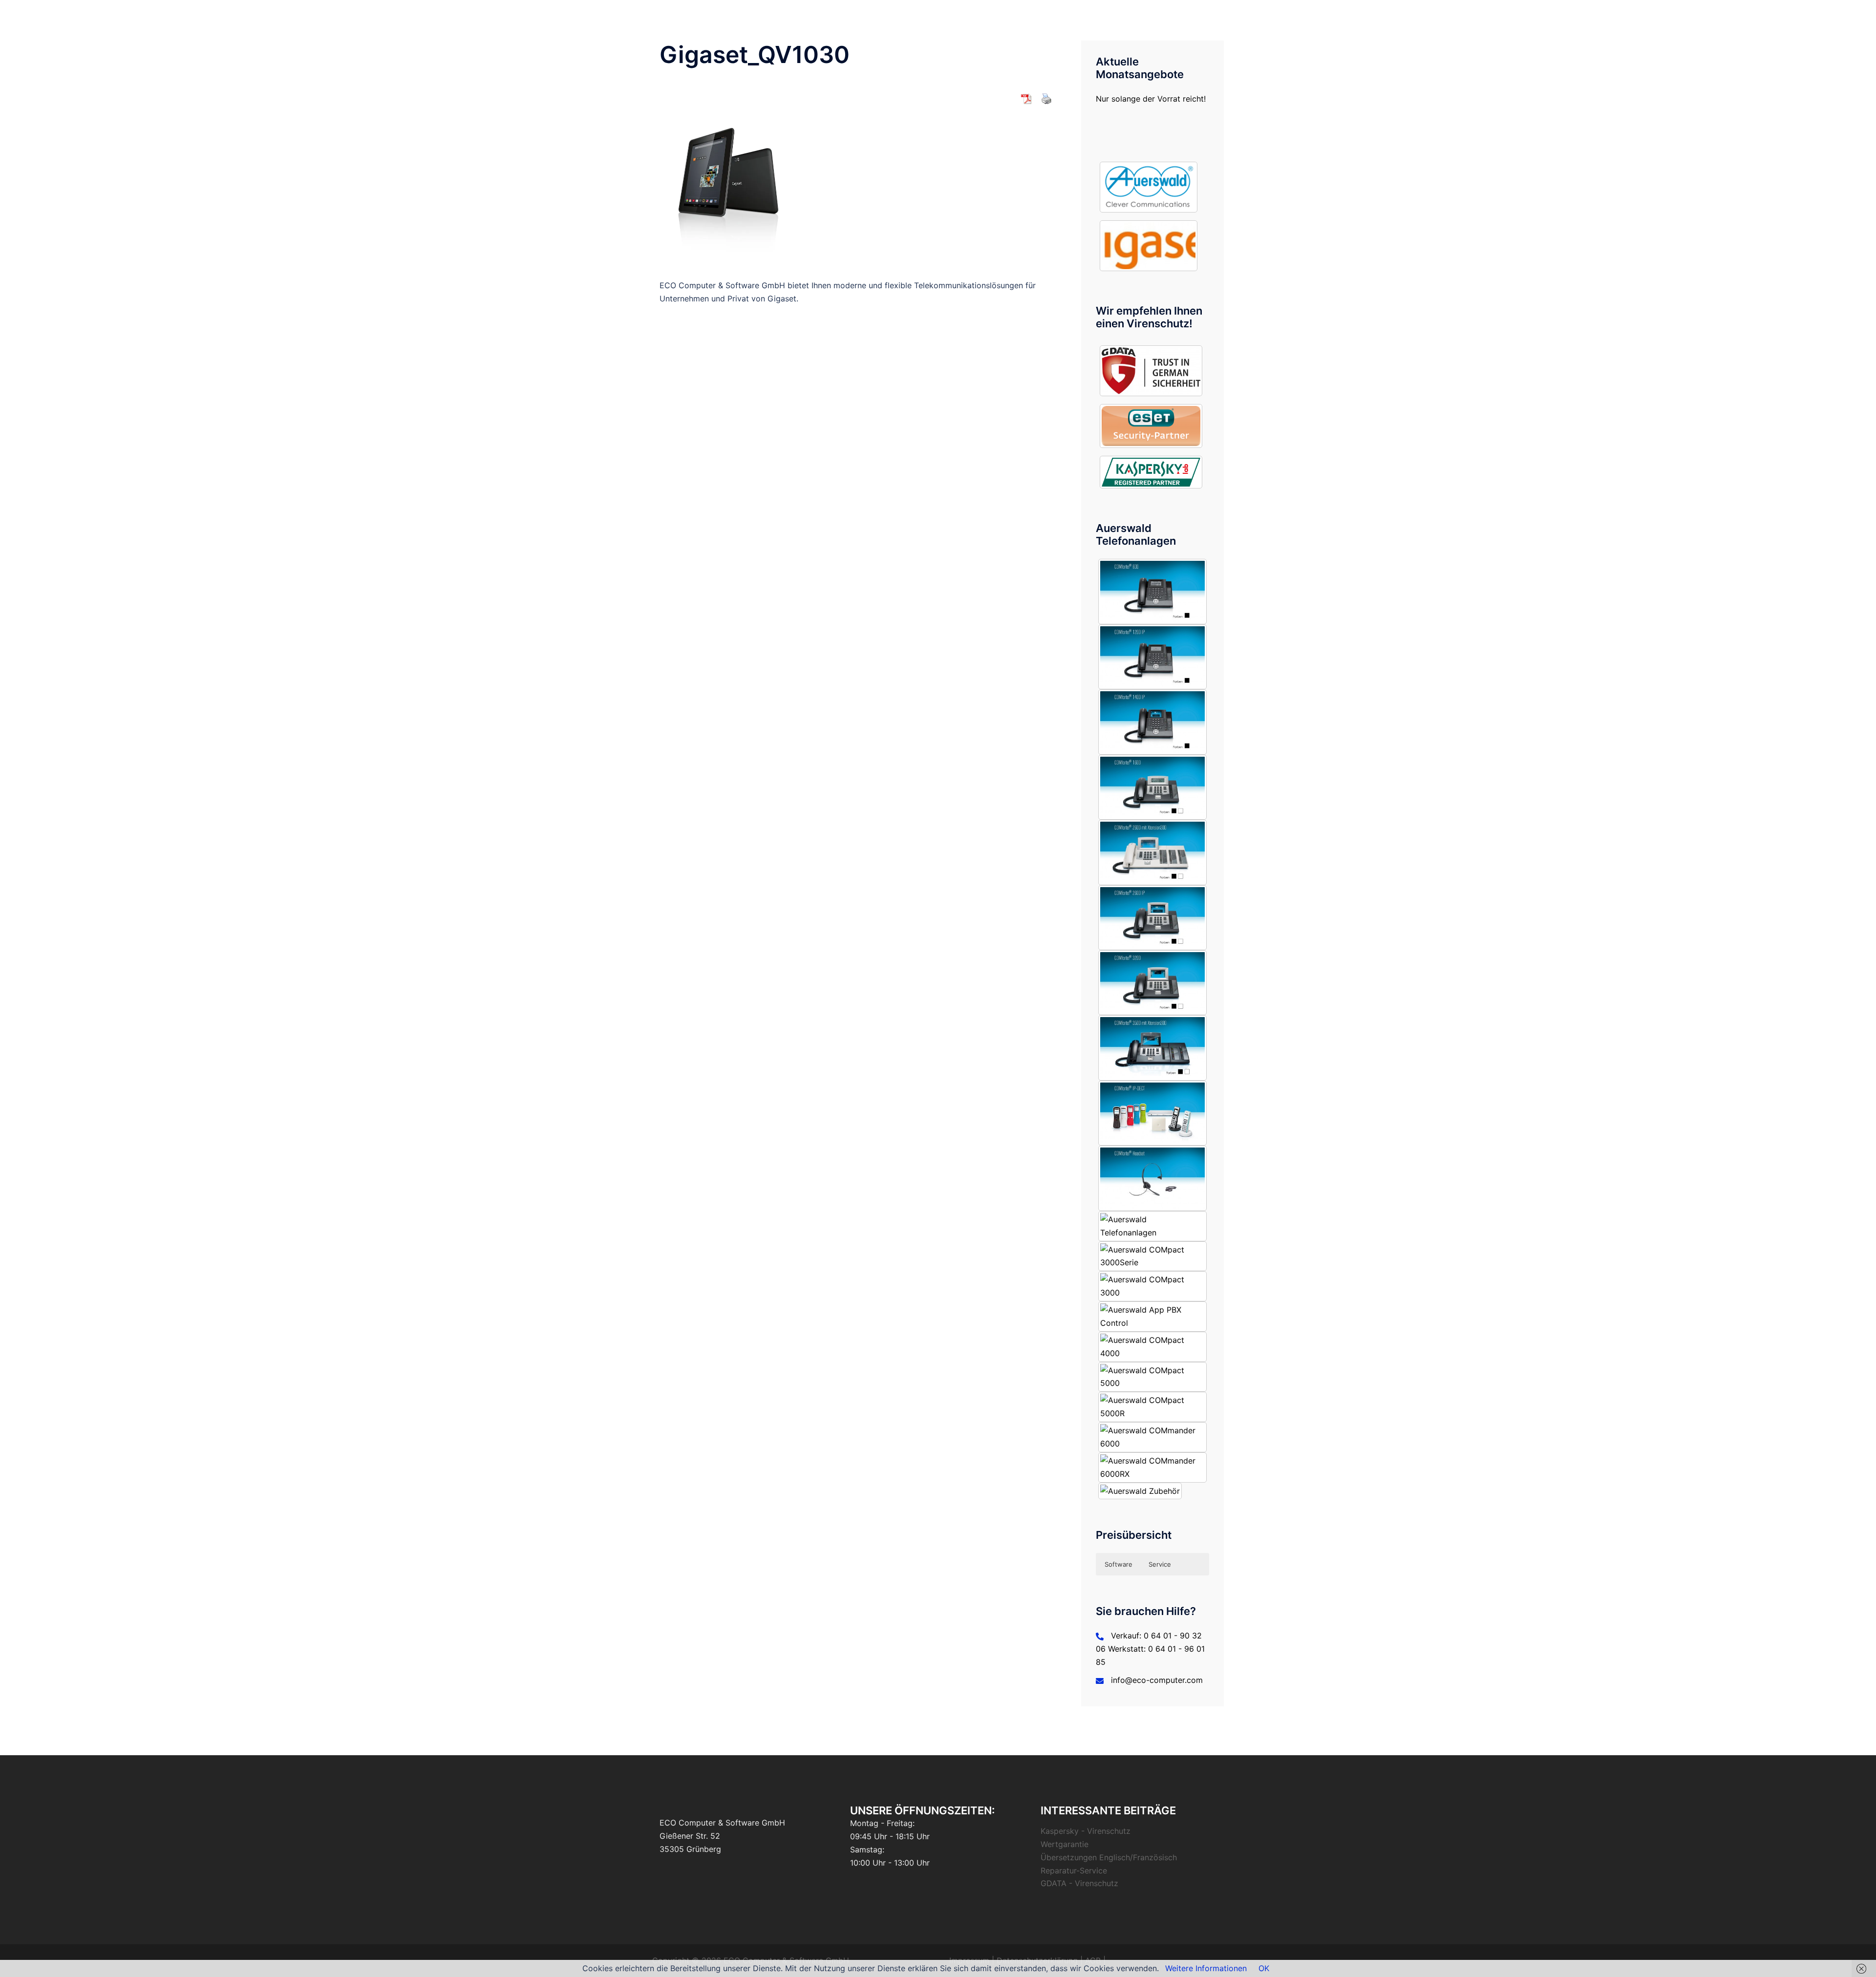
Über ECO (879, 15)
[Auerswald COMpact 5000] (1153, 1377)
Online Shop (1049, 15)
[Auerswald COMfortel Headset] (1153, 1178)
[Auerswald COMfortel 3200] (1153, 983)
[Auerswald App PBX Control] (1153, 1317)
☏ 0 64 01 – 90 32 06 (1173, 15)
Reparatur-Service (1074, 1871)
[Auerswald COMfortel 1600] (1153, 787)
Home (840, 15)
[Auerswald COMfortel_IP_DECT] (1153, 1113)
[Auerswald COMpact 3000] (1153, 1286)
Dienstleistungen (935, 15)
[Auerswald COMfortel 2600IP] (1153, 918)
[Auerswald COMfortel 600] (1153, 591)
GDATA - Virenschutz (1079, 1883)
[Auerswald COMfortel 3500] (1153, 1048)
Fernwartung (1102, 15)
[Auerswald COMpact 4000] (1153, 1347)
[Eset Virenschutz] (1151, 426)
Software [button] (1119, 1564)
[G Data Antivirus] (1151, 371)
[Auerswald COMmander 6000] (1153, 1437)
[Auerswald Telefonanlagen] (1149, 187)
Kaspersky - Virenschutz (1086, 1831)
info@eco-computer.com (1157, 1680)
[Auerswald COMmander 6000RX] (1153, 1467)
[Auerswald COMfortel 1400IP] (1153, 722)
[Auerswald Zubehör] (1140, 1491)
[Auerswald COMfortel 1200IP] (1153, 657)
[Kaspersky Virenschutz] (1151, 472)
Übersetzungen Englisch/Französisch (1109, 1857)
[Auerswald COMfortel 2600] (1153, 852)
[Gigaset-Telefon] (1149, 246)
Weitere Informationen (1206, 1968)
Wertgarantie (1065, 1844)
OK (1264, 1968)
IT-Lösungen (996, 15)
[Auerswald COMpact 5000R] (1153, 1407)
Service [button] (1160, 1564)
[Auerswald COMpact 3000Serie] (1153, 1256)
